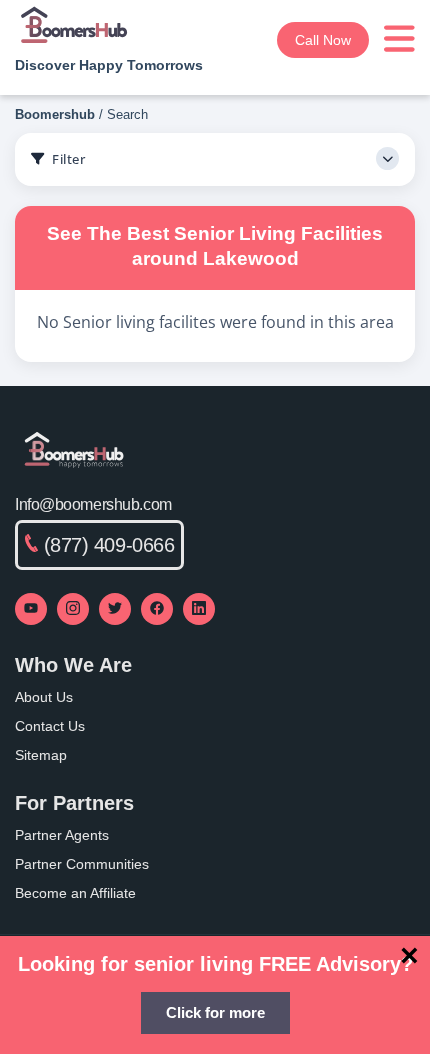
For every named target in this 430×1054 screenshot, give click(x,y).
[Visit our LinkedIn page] (199, 609)
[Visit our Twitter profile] (115, 609)
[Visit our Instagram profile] (73, 609)
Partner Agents (62, 835)
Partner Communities (82, 864)
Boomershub (55, 114)
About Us (44, 697)
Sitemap (41, 755)
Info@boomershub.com (93, 504)
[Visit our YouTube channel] (31, 609)
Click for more (215, 1012)
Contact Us (50, 726)
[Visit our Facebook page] (157, 609)
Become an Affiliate (75, 893)
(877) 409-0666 (109, 545)
